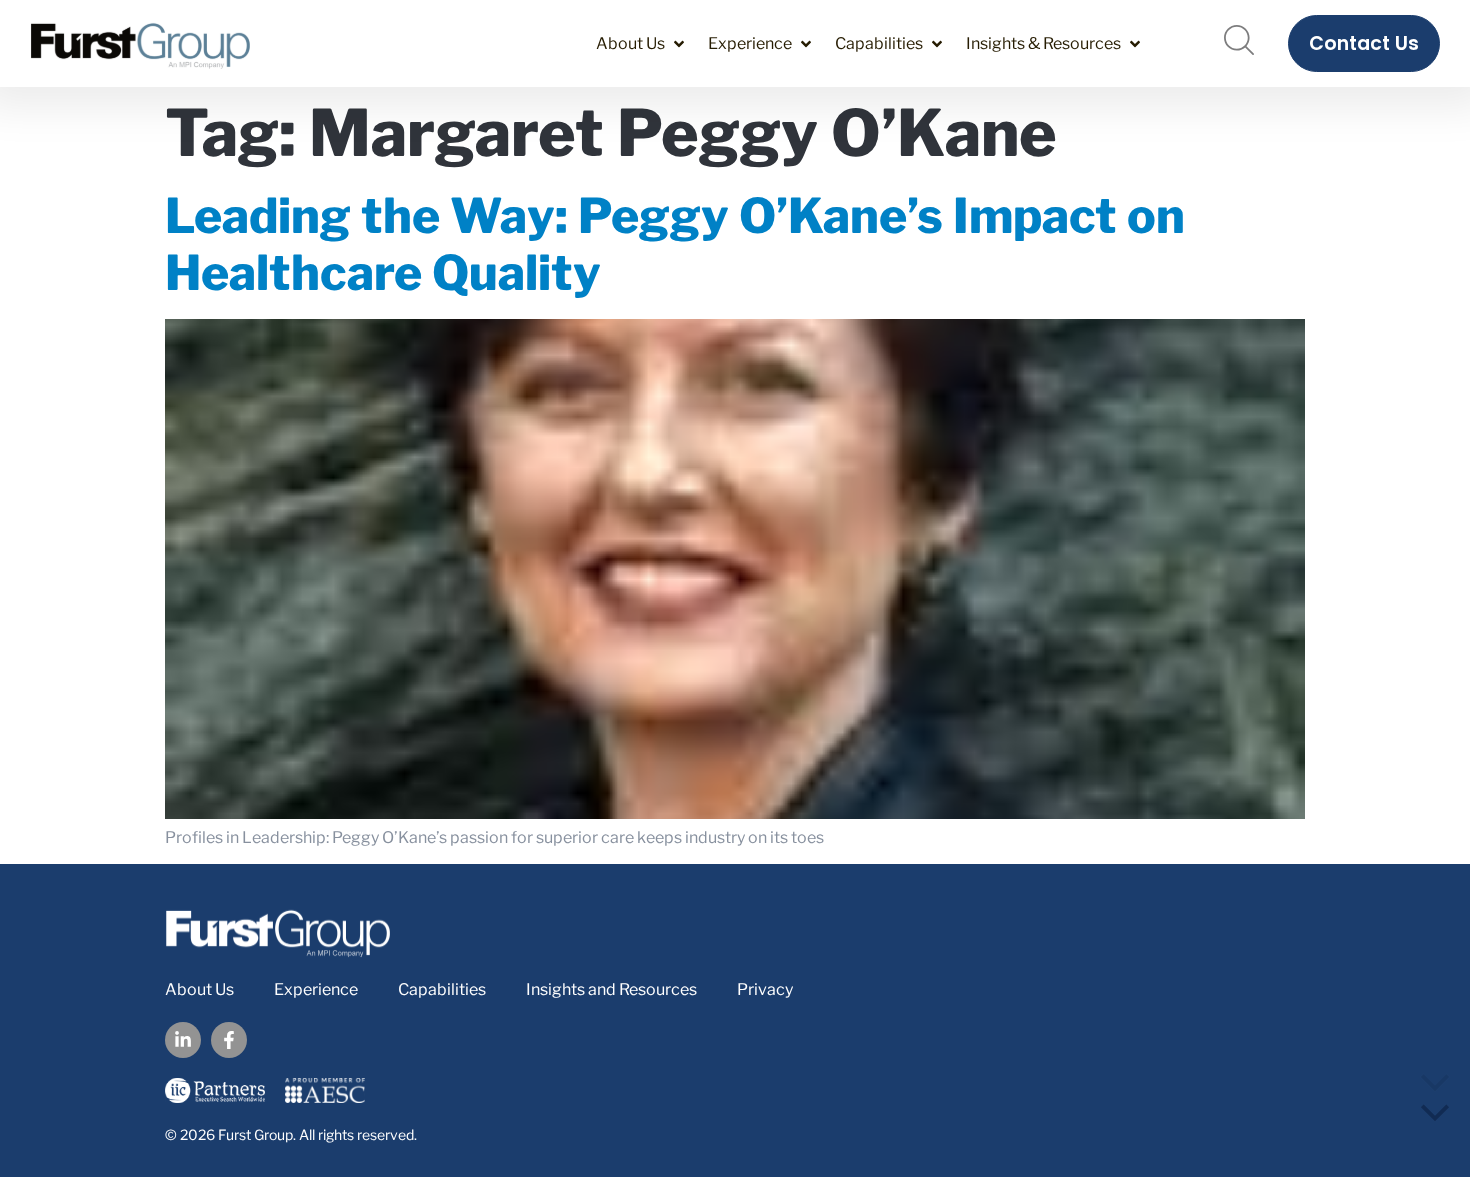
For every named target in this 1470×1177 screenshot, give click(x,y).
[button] (642, 43)
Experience (316, 989)
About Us (199, 989)
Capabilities (442, 989)
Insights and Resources (611, 989)
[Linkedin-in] (183, 1040)
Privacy (765, 989)
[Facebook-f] (229, 1040)
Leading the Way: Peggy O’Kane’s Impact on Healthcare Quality (675, 245)
